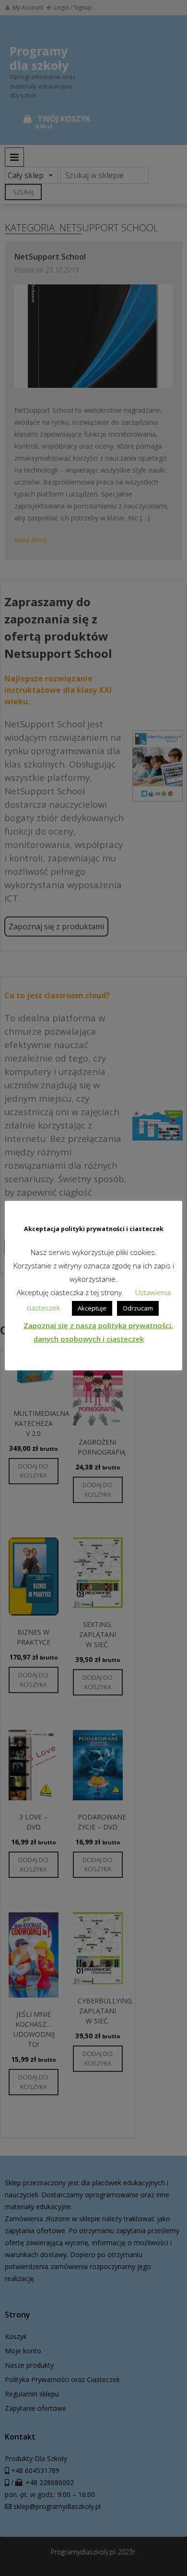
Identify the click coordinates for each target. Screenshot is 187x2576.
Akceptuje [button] (92, 1308)
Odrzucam (138, 1308)
